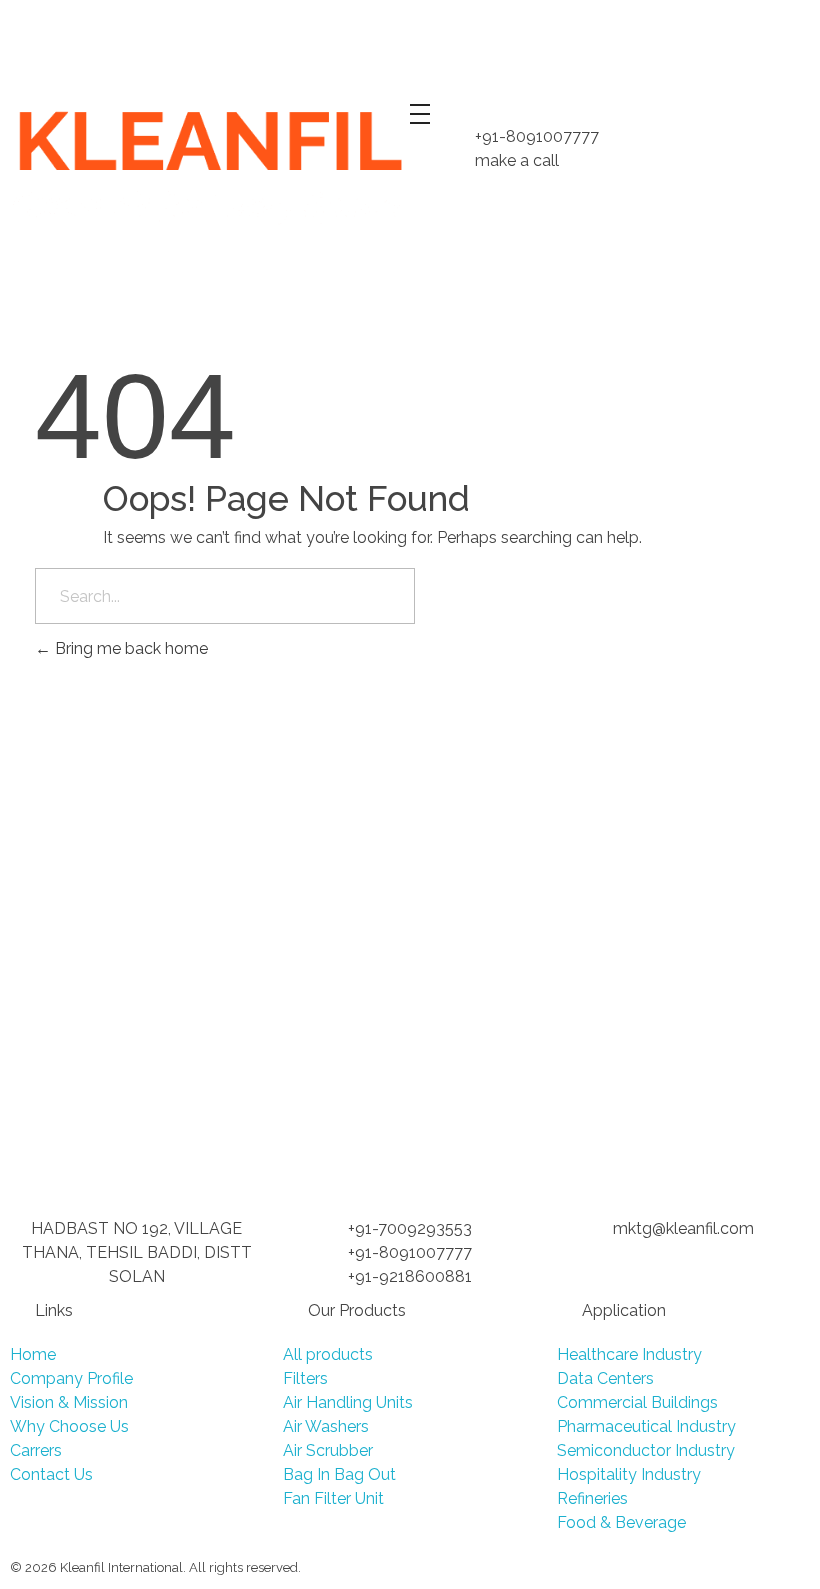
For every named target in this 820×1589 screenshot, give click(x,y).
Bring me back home (129, 648)
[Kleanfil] (205, 166)
